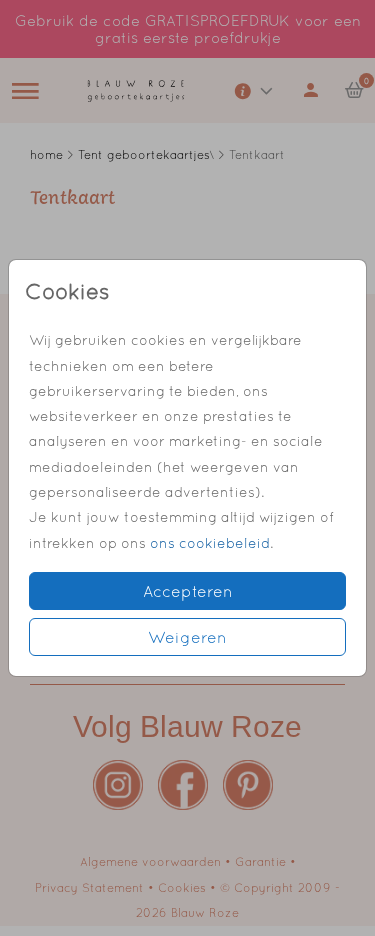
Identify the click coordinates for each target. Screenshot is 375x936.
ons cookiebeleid (210, 543)
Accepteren (188, 591)
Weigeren (187, 637)
